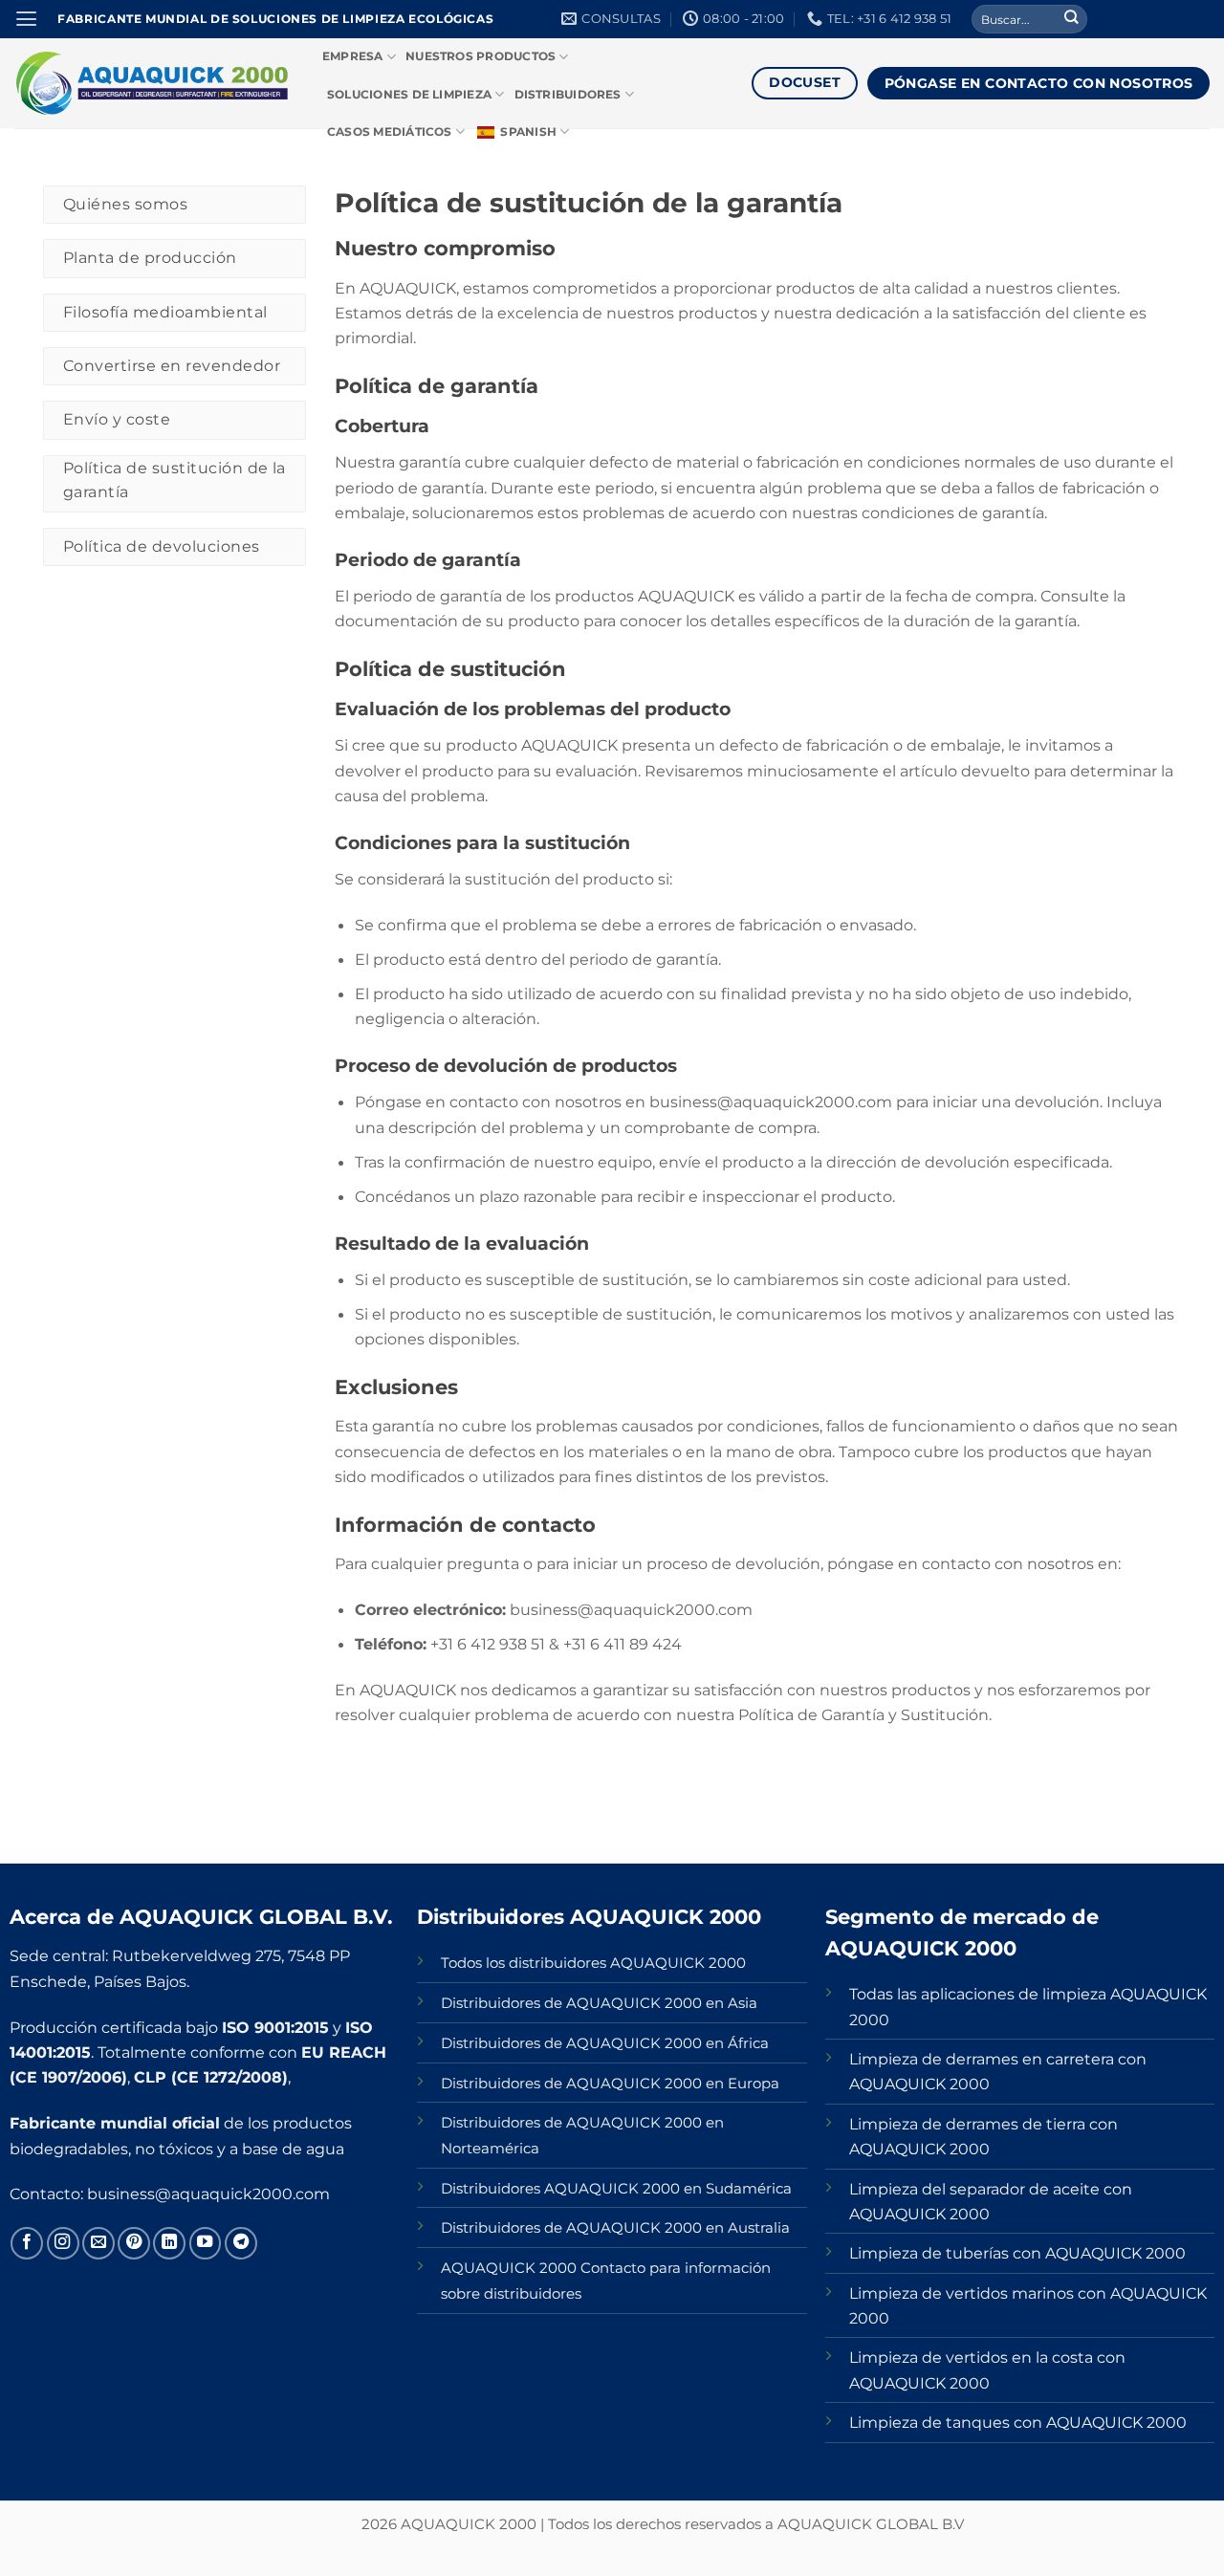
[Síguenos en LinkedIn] (169, 2243)
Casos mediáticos (390, 132)
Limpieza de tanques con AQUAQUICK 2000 (1018, 2422)
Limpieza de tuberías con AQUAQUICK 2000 (1017, 2253)
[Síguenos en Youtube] (206, 2243)
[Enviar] (1071, 20)
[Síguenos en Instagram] (63, 2243)
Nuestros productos (481, 56)
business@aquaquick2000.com (208, 2194)
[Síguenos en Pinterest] (134, 2243)
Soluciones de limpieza (409, 95)
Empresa (353, 56)
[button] (26, 19)
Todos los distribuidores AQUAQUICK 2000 (593, 1963)
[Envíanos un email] (98, 2243)
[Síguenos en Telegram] (241, 2243)
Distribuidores (568, 95)
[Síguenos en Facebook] (27, 2243)
